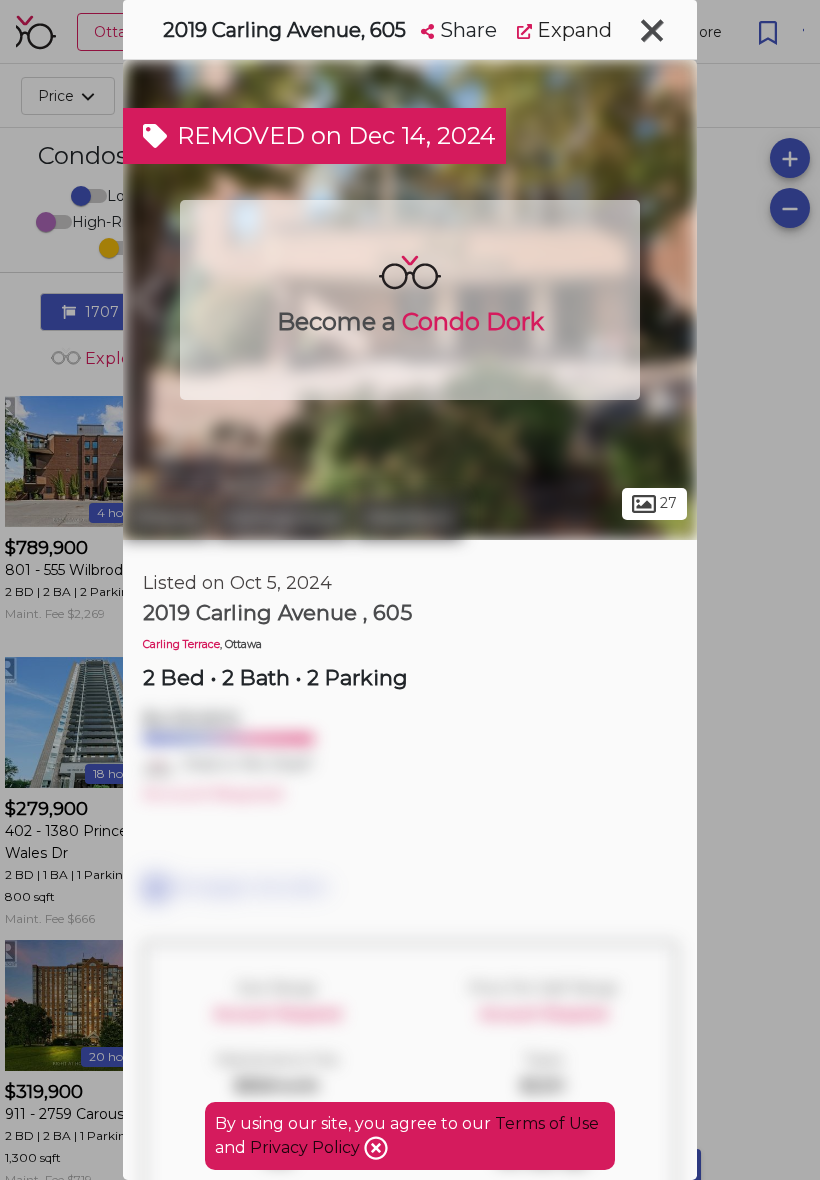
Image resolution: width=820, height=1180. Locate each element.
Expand (572, 30)
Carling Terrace (181, 644)
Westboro (408, 518)
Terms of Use (547, 1123)
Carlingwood (282, 518)
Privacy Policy (307, 1147)
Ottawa (166, 518)
